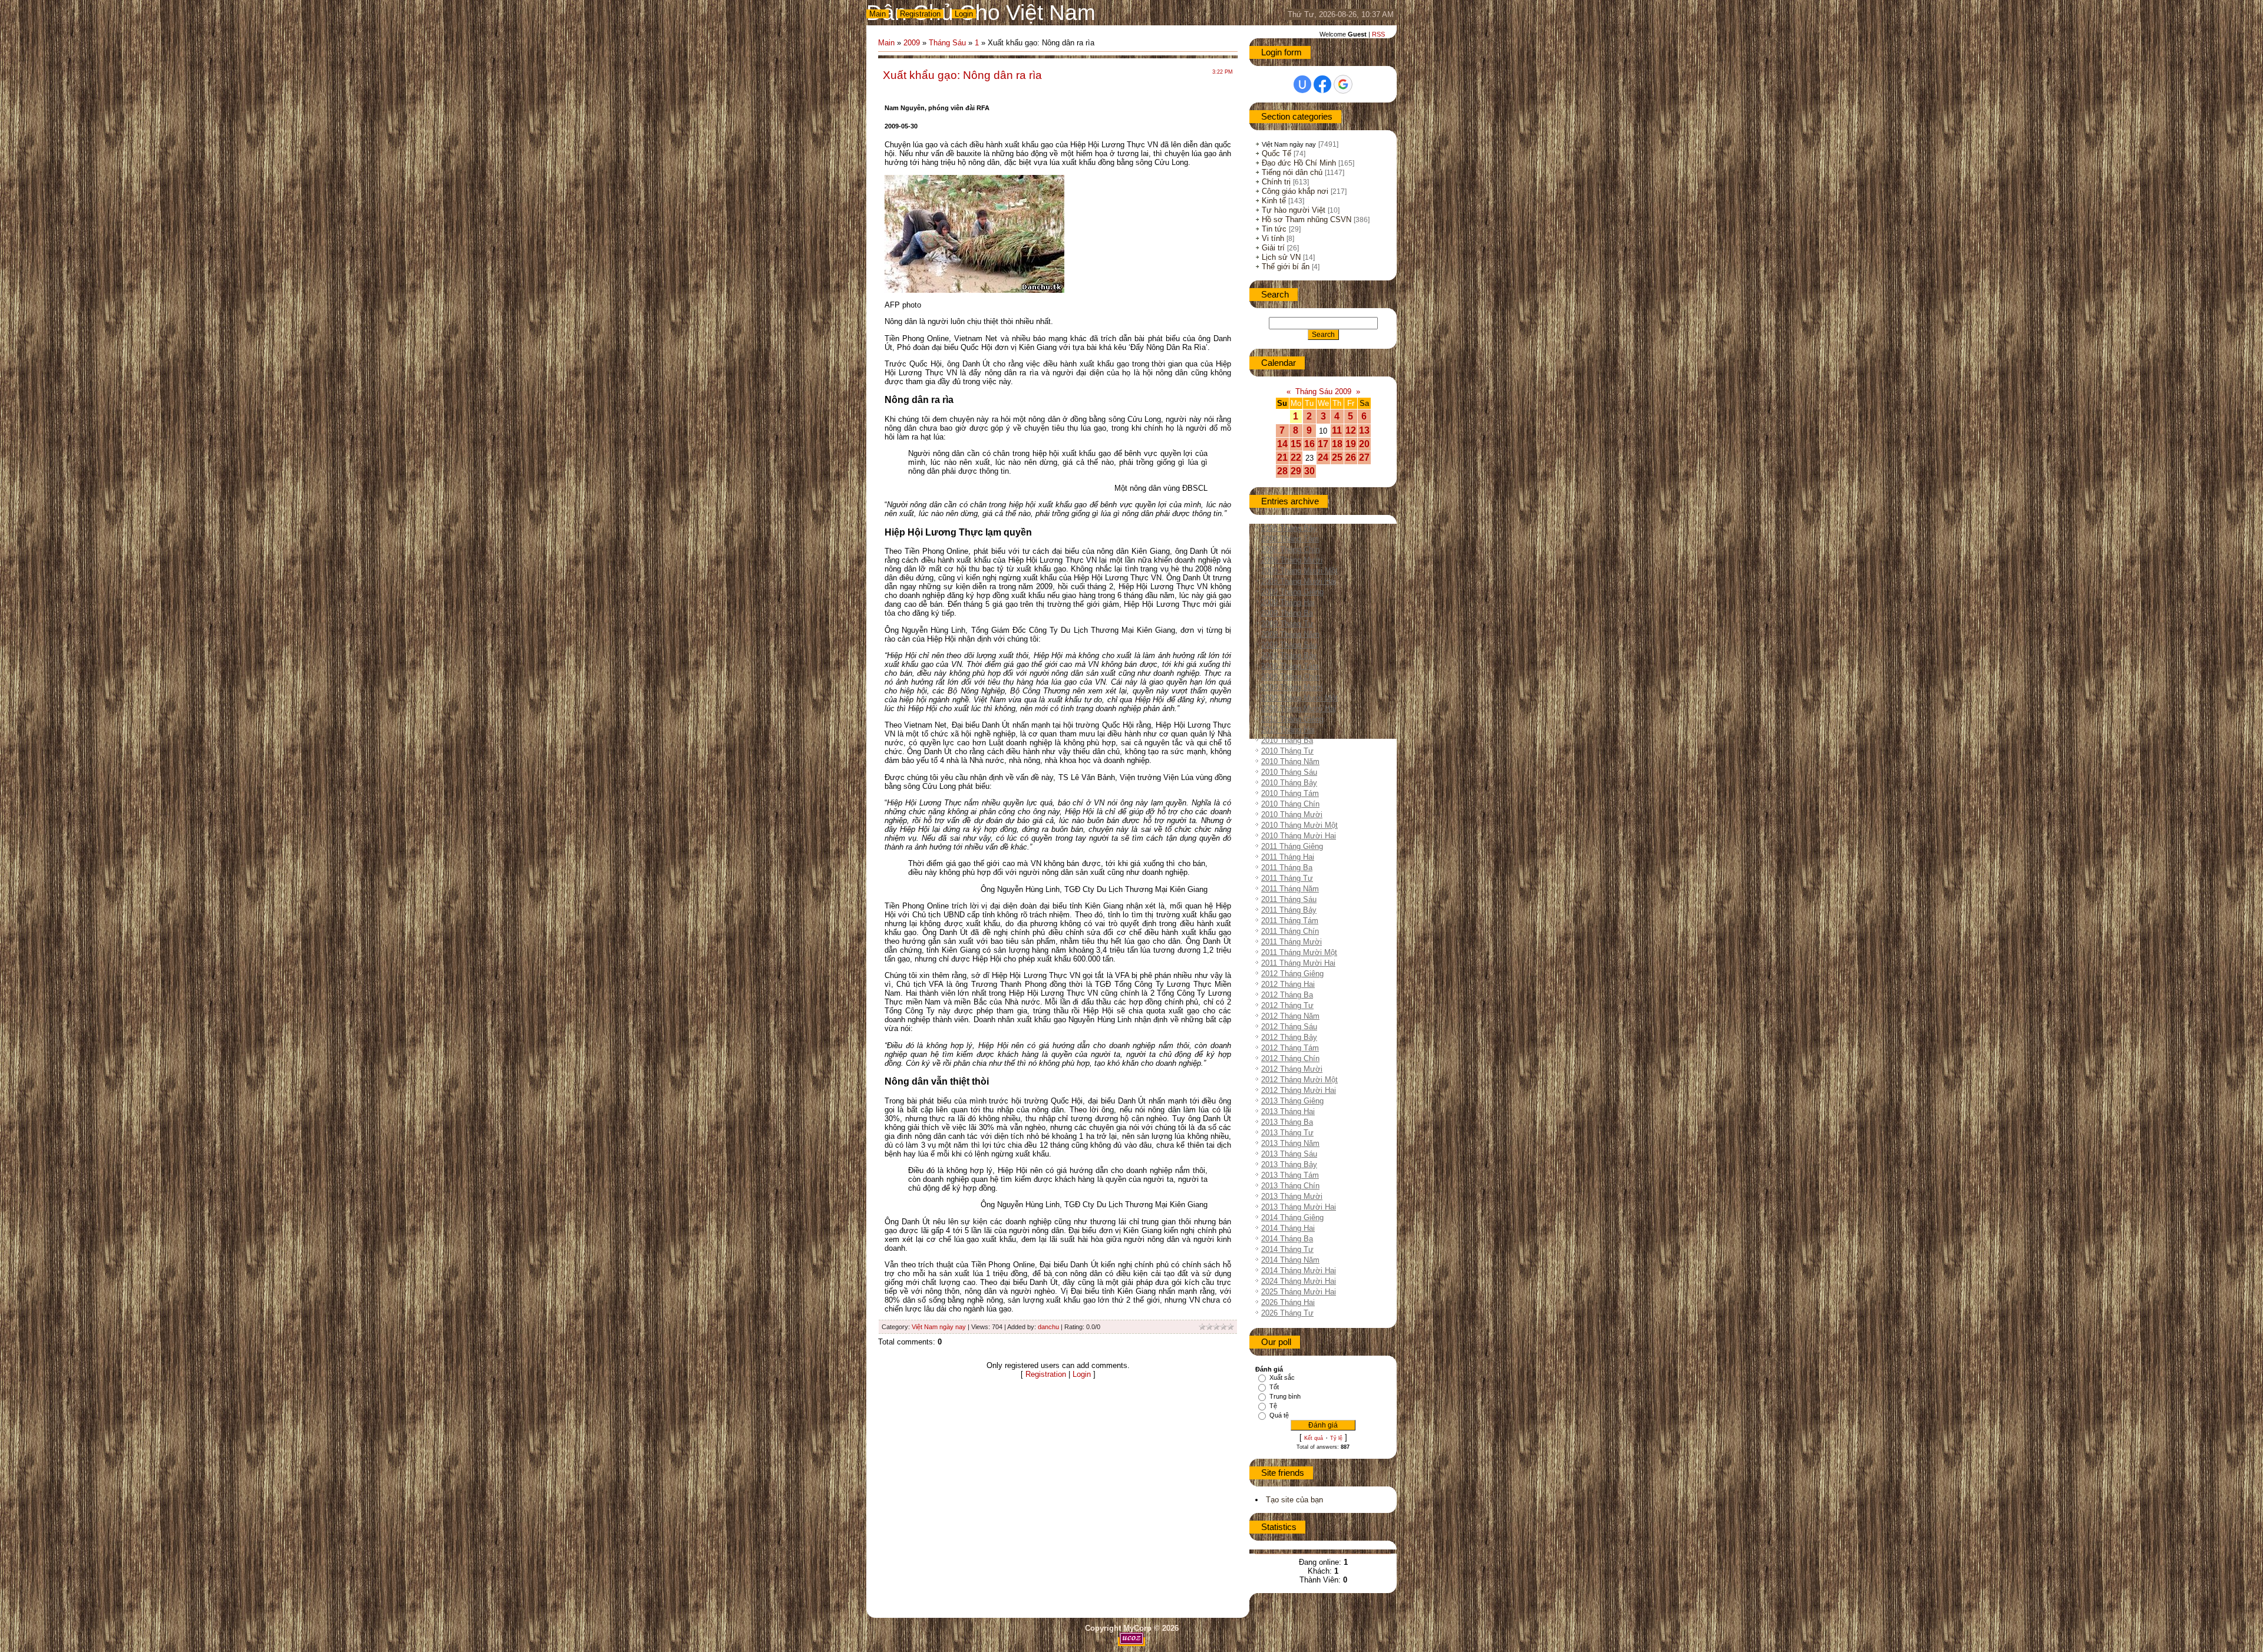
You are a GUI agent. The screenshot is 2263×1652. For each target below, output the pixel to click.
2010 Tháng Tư (1287, 751)
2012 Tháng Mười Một (1299, 1080)
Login (964, 14)
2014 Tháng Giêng (1292, 1217)
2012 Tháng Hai (1288, 984)
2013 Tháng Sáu (1289, 1154)
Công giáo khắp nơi (1295, 191)
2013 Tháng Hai (1288, 1111)
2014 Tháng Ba (1287, 1239)
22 (1296, 457)
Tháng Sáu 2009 (1323, 391)
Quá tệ (1279, 1415)
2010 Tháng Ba (1287, 740)
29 (1296, 471)
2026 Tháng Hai (1288, 1302)
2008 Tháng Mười (1292, 560)
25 (1337, 457)
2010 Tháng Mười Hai (1299, 836)
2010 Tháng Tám (1290, 793)
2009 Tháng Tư (1287, 624)
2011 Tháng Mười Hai (1298, 963)
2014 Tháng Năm (1290, 1260)
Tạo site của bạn (1294, 1500)
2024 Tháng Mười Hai (1299, 1281)
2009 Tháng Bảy (1289, 655)
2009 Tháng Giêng (1292, 592)
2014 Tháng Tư (1287, 1249)
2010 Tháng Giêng (1292, 719)
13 (1364, 430)
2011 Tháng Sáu (1289, 899)
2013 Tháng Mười (1292, 1196)
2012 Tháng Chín (1290, 1058)
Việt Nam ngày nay (939, 1327)
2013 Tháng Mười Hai (1299, 1207)
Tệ (1273, 1406)
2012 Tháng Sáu (1289, 1027)
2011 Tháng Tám (1290, 921)
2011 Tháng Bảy (1289, 910)
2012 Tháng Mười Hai (1299, 1090)
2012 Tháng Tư (1287, 1005)
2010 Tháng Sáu (1289, 772)
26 (1351, 457)
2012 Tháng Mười (1292, 1069)
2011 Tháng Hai (1288, 857)
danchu (1048, 1327)
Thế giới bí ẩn (1286, 267)
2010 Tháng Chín (1290, 804)
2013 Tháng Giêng (1292, 1101)
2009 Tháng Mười (1292, 687)
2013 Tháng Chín (1290, 1186)
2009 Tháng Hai (1288, 602)
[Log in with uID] (1302, 84)
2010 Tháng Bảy (1289, 783)
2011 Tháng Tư (1287, 878)
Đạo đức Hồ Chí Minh (1299, 163)
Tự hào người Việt (1294, 210)
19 (1351, 444)
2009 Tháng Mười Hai (1299, 708)
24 (1323, 457)
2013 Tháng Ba (1287, 1122)
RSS (1378, 34)
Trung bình (1285, 1396)
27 (1364, 457)
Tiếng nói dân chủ (1292, 172)
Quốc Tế (1276, 153)
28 (1282, 471)
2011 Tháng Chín (1290, 931)
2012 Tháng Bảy (1289, 1037)
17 (1323, 444)
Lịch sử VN (1281, 257)
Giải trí (1273, 248)
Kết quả (1314, 1438)
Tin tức (1274, 229)
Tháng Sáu (947, 43)
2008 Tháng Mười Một (1299, 571)
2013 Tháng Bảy (1289, 1164)
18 (1337, 444)
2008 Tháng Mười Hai (1299, 581)
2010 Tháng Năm (1290, 761)
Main (878, 14)
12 (1351, 430)
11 (1337, 430)
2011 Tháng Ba (1287, 868)
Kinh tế (1274, 201)
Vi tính (1273, 238)
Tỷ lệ (1336, 1438)
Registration (920, 14)
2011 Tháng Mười (1292, 942)
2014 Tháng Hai (1288, 1228)
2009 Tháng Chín (1290, 677)
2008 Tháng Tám (1290, 539)
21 (1282, 457)
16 (1309, 444)
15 (1296, 444)
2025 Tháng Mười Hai (1299, 1292)
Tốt (1274, 1387)
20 (1364, 444)
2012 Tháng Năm (1290, 1016)
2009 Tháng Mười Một (1299, 698)
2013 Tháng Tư (1287, 1133)
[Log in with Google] (1343, 84)
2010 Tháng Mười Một (1299, 825)
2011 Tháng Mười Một (1299, 952)
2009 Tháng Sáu (1289, 645)
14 (1282, 444)
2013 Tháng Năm (1290, 1143)
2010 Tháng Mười (1292, 815)
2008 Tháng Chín (1290, 549)
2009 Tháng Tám (1290, 666)
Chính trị (1276, 182)
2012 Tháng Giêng (1292, 974)
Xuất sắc (1282, 1377)
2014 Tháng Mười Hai (1299, 1271)
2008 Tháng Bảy (1289, 528)
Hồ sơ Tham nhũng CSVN (1307, 219)
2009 (912, 43)
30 (1309, 471)
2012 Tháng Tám (1290, 1048)
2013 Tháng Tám (1290, 1175)
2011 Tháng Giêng (1292, 846)
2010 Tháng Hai (1288, 730)
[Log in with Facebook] (1322, 84)
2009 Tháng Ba (1287, 613)
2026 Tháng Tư (1287, 1313)
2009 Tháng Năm (1290, 634)
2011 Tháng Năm (1290, 889)
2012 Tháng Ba (1287, 995)
